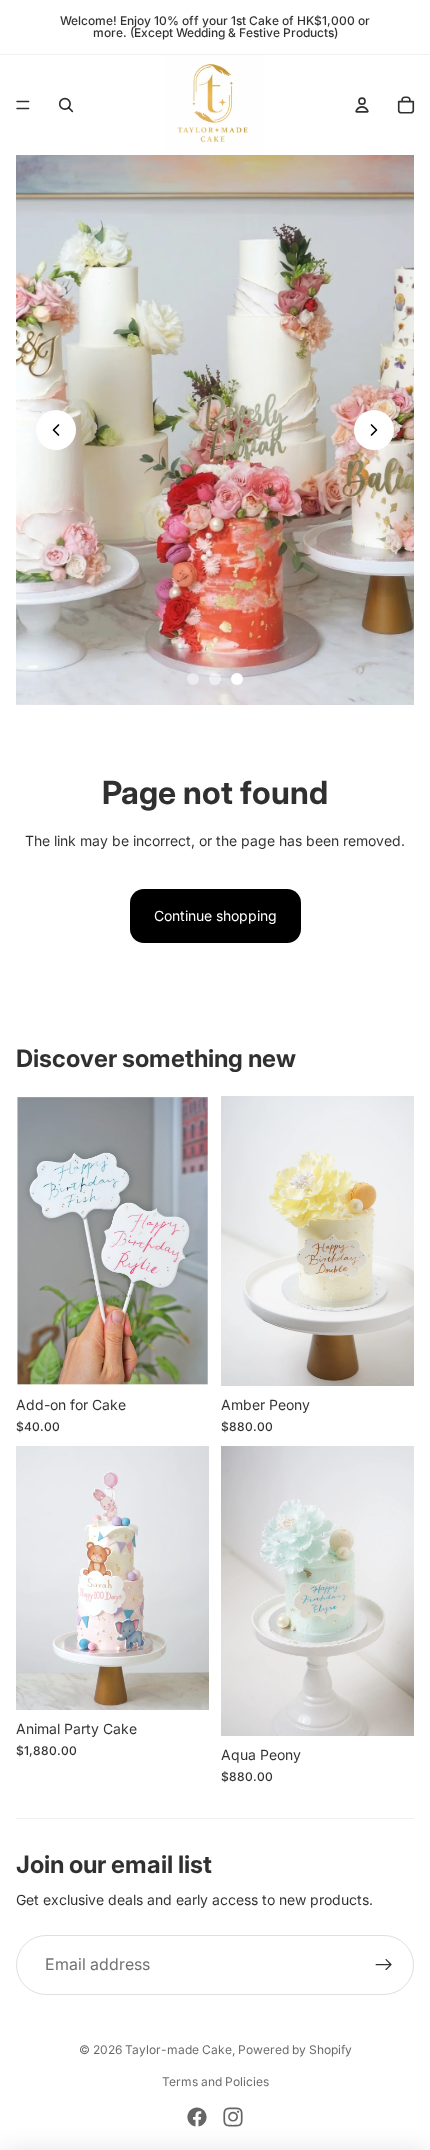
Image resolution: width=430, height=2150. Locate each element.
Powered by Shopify (295, 2049)
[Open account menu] (362, 105)
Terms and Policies (215, 2081)
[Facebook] (197, 2117)
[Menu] (23, 105)
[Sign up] (384, 1965)
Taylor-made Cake (178, 2049)
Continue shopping (215, 915)
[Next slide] (374, 430)
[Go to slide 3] (237, 679)
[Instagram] (233, 2117)
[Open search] (66, 105)
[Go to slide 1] (193, 679)
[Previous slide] (56, 430)
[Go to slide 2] (215, 679)
